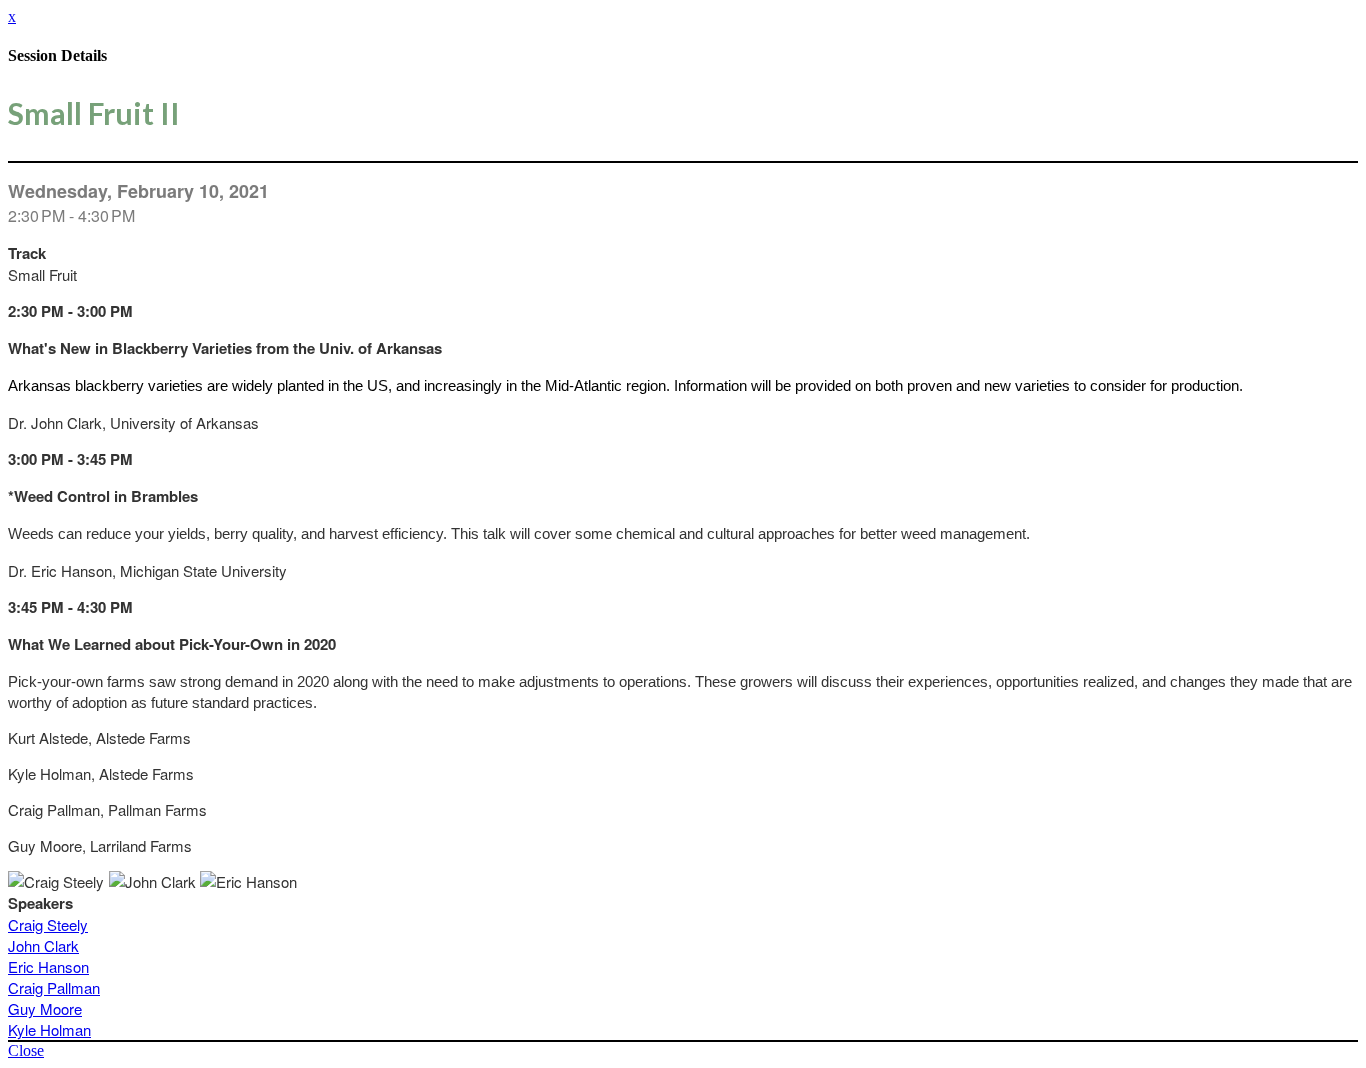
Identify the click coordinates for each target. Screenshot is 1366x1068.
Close (26, 1050)
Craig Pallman (54, 987)
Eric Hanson (48, 966)
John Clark (43, 945)
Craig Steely (48, 924)
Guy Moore (45, 1008)
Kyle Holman (49, 1029)
